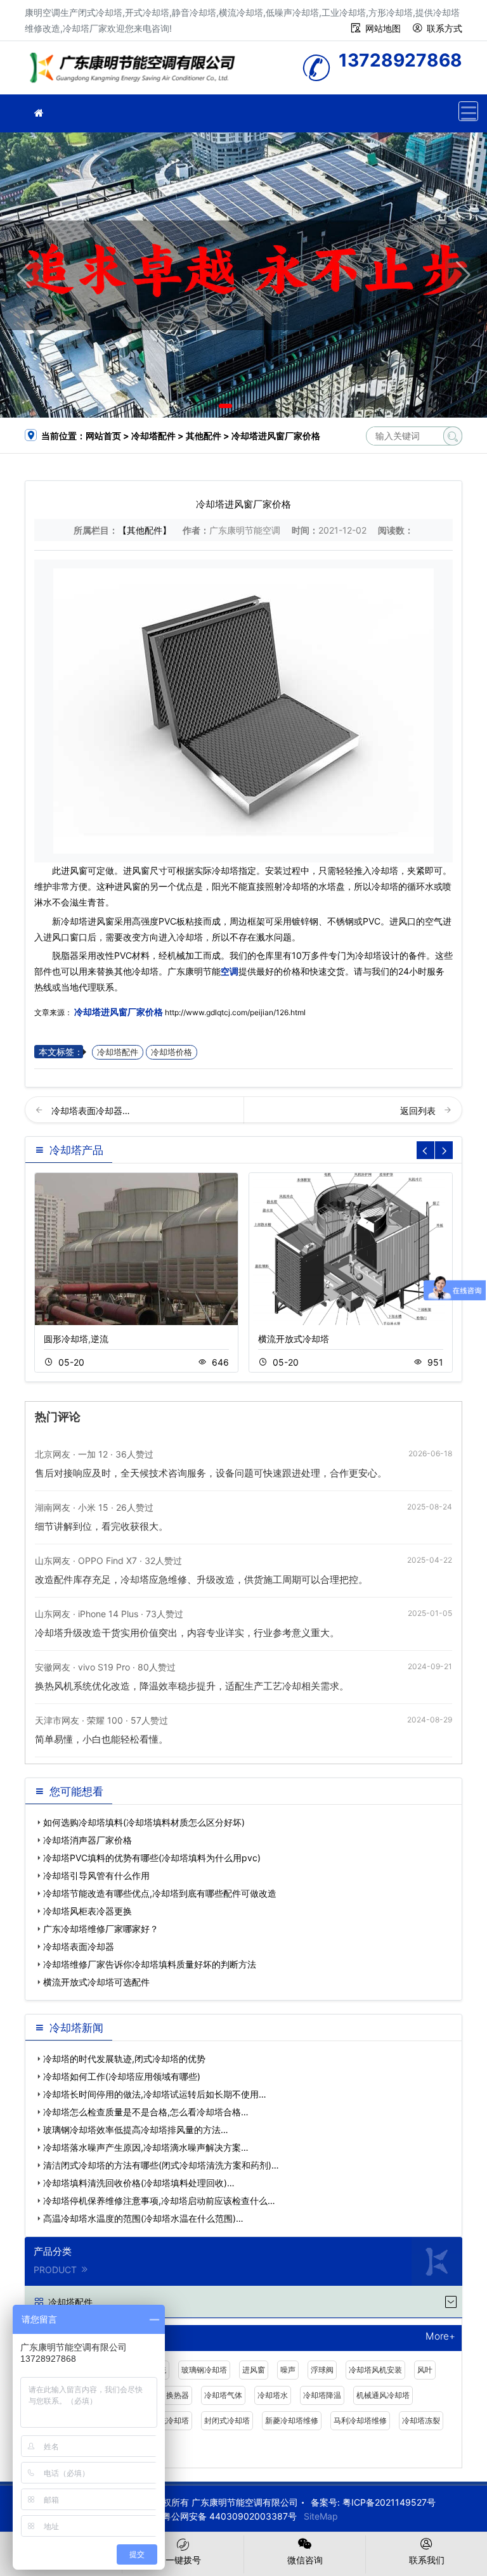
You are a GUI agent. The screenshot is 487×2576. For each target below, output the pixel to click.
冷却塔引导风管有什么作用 (96, 1875)
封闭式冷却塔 (227, 2420)
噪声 (288, 2370)
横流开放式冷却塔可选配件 (96, 1982)
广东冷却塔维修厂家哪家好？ (101, 1929)
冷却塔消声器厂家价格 (88, 1840)
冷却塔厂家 (136, 72)
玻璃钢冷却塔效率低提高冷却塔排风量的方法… (136, 2130)
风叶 (425, 2370)
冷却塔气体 (223, 2395)
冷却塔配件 (153, 436)
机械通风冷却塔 (383, 2395)
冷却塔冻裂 (421, 2420)
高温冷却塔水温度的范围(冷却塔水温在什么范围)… (143, 2218)
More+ (440, 2337)
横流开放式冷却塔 (294, 1339)
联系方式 (445, 28)
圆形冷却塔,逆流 (76, 1339)
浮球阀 (322, 2370)
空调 (230, 971)
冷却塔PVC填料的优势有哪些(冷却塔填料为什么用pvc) (152, 1858)
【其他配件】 (145, 530)
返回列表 (419, 1111)
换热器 (178, 2395)
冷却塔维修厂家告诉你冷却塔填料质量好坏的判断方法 (150, 1964)
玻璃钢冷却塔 (204, 2370)
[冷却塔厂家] (39, 113)
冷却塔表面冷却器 (79, 1946)
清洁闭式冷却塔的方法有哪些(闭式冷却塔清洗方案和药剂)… (161, 2165)
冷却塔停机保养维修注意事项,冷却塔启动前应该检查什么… (159, 2201)
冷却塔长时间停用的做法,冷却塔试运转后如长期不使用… (155, 2094)
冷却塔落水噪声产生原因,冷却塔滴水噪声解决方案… (146, 2147)
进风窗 (254, 2370)
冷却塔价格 (172, 1052)
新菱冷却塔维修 (292, 2420)
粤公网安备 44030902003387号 (230, 2516)
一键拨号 (183, 2560)
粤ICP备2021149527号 (389, 2502)
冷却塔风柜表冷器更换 (88, 1911)
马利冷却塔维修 (360, 2420)
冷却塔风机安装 (375, 2370)
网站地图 (383, 28)
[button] (225, 406)
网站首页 (103, 436)
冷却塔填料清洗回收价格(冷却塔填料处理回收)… (139, 2183)
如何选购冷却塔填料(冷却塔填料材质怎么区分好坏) (144, 1822)
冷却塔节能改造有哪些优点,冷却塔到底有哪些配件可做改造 (160, 1893)
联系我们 (427, 2560)
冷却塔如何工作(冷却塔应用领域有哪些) (122, 2076)
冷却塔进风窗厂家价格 (119, 1012)
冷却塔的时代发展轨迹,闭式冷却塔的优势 (124, 2059)
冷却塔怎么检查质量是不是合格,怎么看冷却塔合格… (146, 2112)
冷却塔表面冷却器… (91, 1111)
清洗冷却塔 (170, 2420)
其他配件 (204, 436)
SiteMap (321, 2516)
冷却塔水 (273, 2395)
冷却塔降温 (322, 2395)
